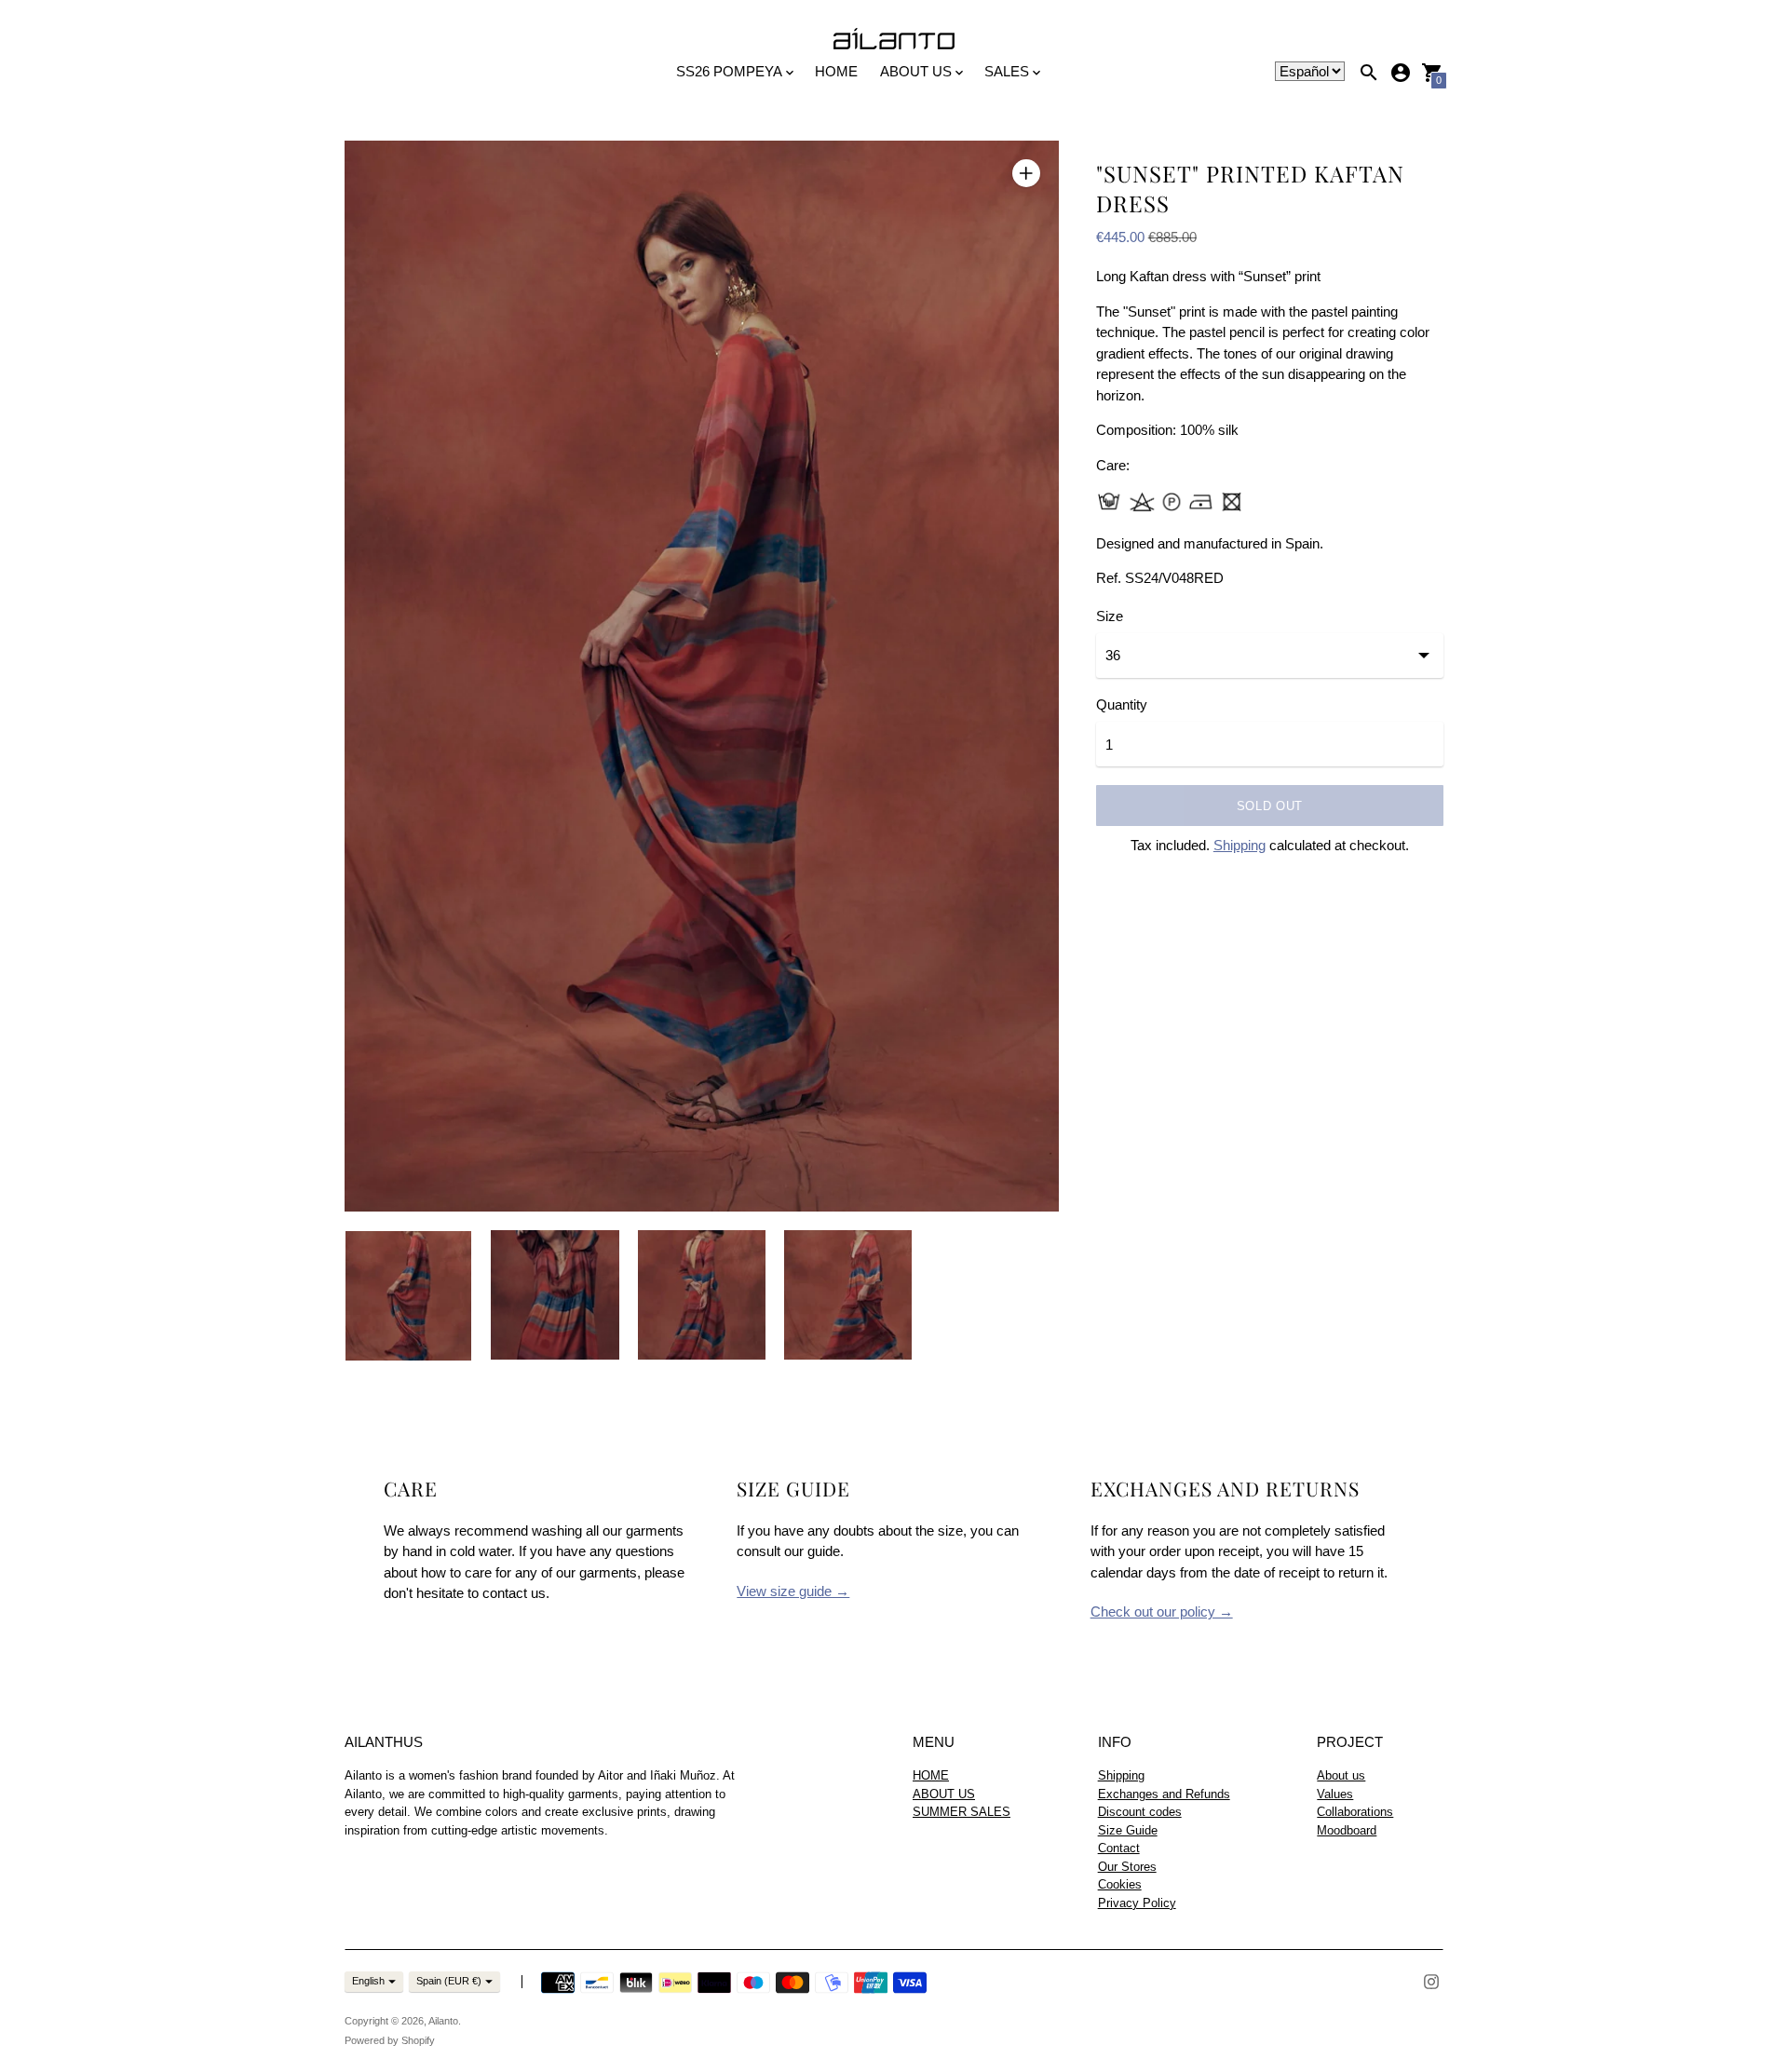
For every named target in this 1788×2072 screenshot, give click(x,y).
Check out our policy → (1162, 1612)
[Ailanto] (894, 40)
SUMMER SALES (962, 1812)
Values (1335, 1794)
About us (1341, 1775)
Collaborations (1355, 1812)
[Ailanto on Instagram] (1431, 1980)
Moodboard (1347, 1830)
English (368, 1981)
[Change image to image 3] (702, 1294)
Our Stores (1127, 1867)
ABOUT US (944, 1794)
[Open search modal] (1369, 73)
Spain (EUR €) (449, 1981)
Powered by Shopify (390, 2040)
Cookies (1120, 1884)
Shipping (1239, 845)
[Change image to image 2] (555, 1294)
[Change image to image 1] (408, 1295)
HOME (836, 71)
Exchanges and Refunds (1164, 1794)
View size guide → (793, 1591)
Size (1110, 616)
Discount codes (1140, 1812)
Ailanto (443, 2021)
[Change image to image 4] (848, 1294)
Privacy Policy (1137, 1903)
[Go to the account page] (1401, 73)
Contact (1119, 1848)
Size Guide (1128, 1830)
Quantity (1122, 704)
